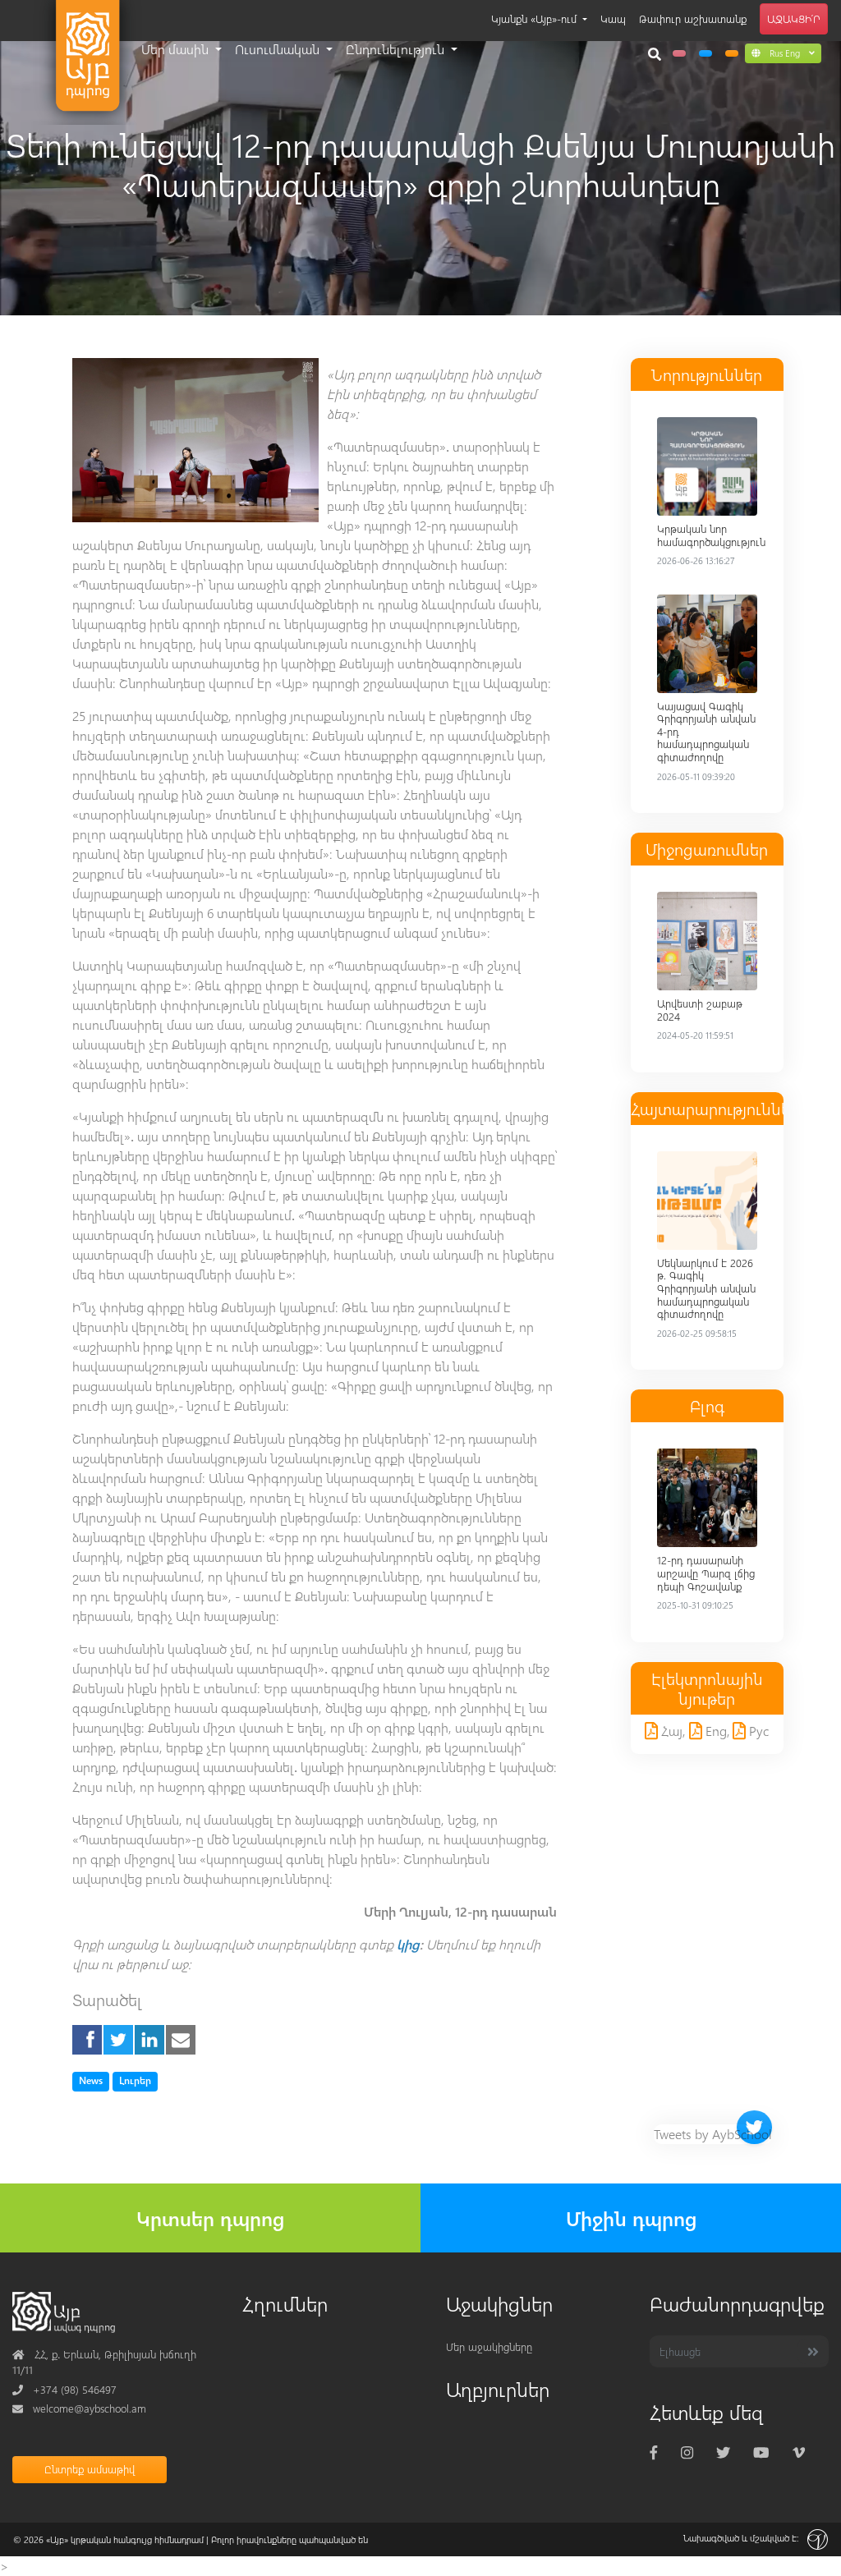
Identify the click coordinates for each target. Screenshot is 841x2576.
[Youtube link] (761, 2452)
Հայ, (672, 1731)
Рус (757, 1731)
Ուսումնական (279, 49)
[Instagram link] (687, 2452)
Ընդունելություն (397, 49)
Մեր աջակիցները (489, 2346)
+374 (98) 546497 (64, 2389)
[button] (783, 53)
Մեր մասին (177, 49)
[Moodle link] (705, 53)
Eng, (716, 1731)
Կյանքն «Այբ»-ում (535, 18)
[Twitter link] (723, 2452)
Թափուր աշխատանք (693, 18)
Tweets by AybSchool (713, 2134)
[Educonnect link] (732, 53)
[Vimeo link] (799, 2452)
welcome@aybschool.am (79, 2408)
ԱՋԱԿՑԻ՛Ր (794, 18)
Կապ (613, 18)
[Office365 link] (679, 53)
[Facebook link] (654, 2452)
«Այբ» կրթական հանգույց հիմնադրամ (125, 2539)
